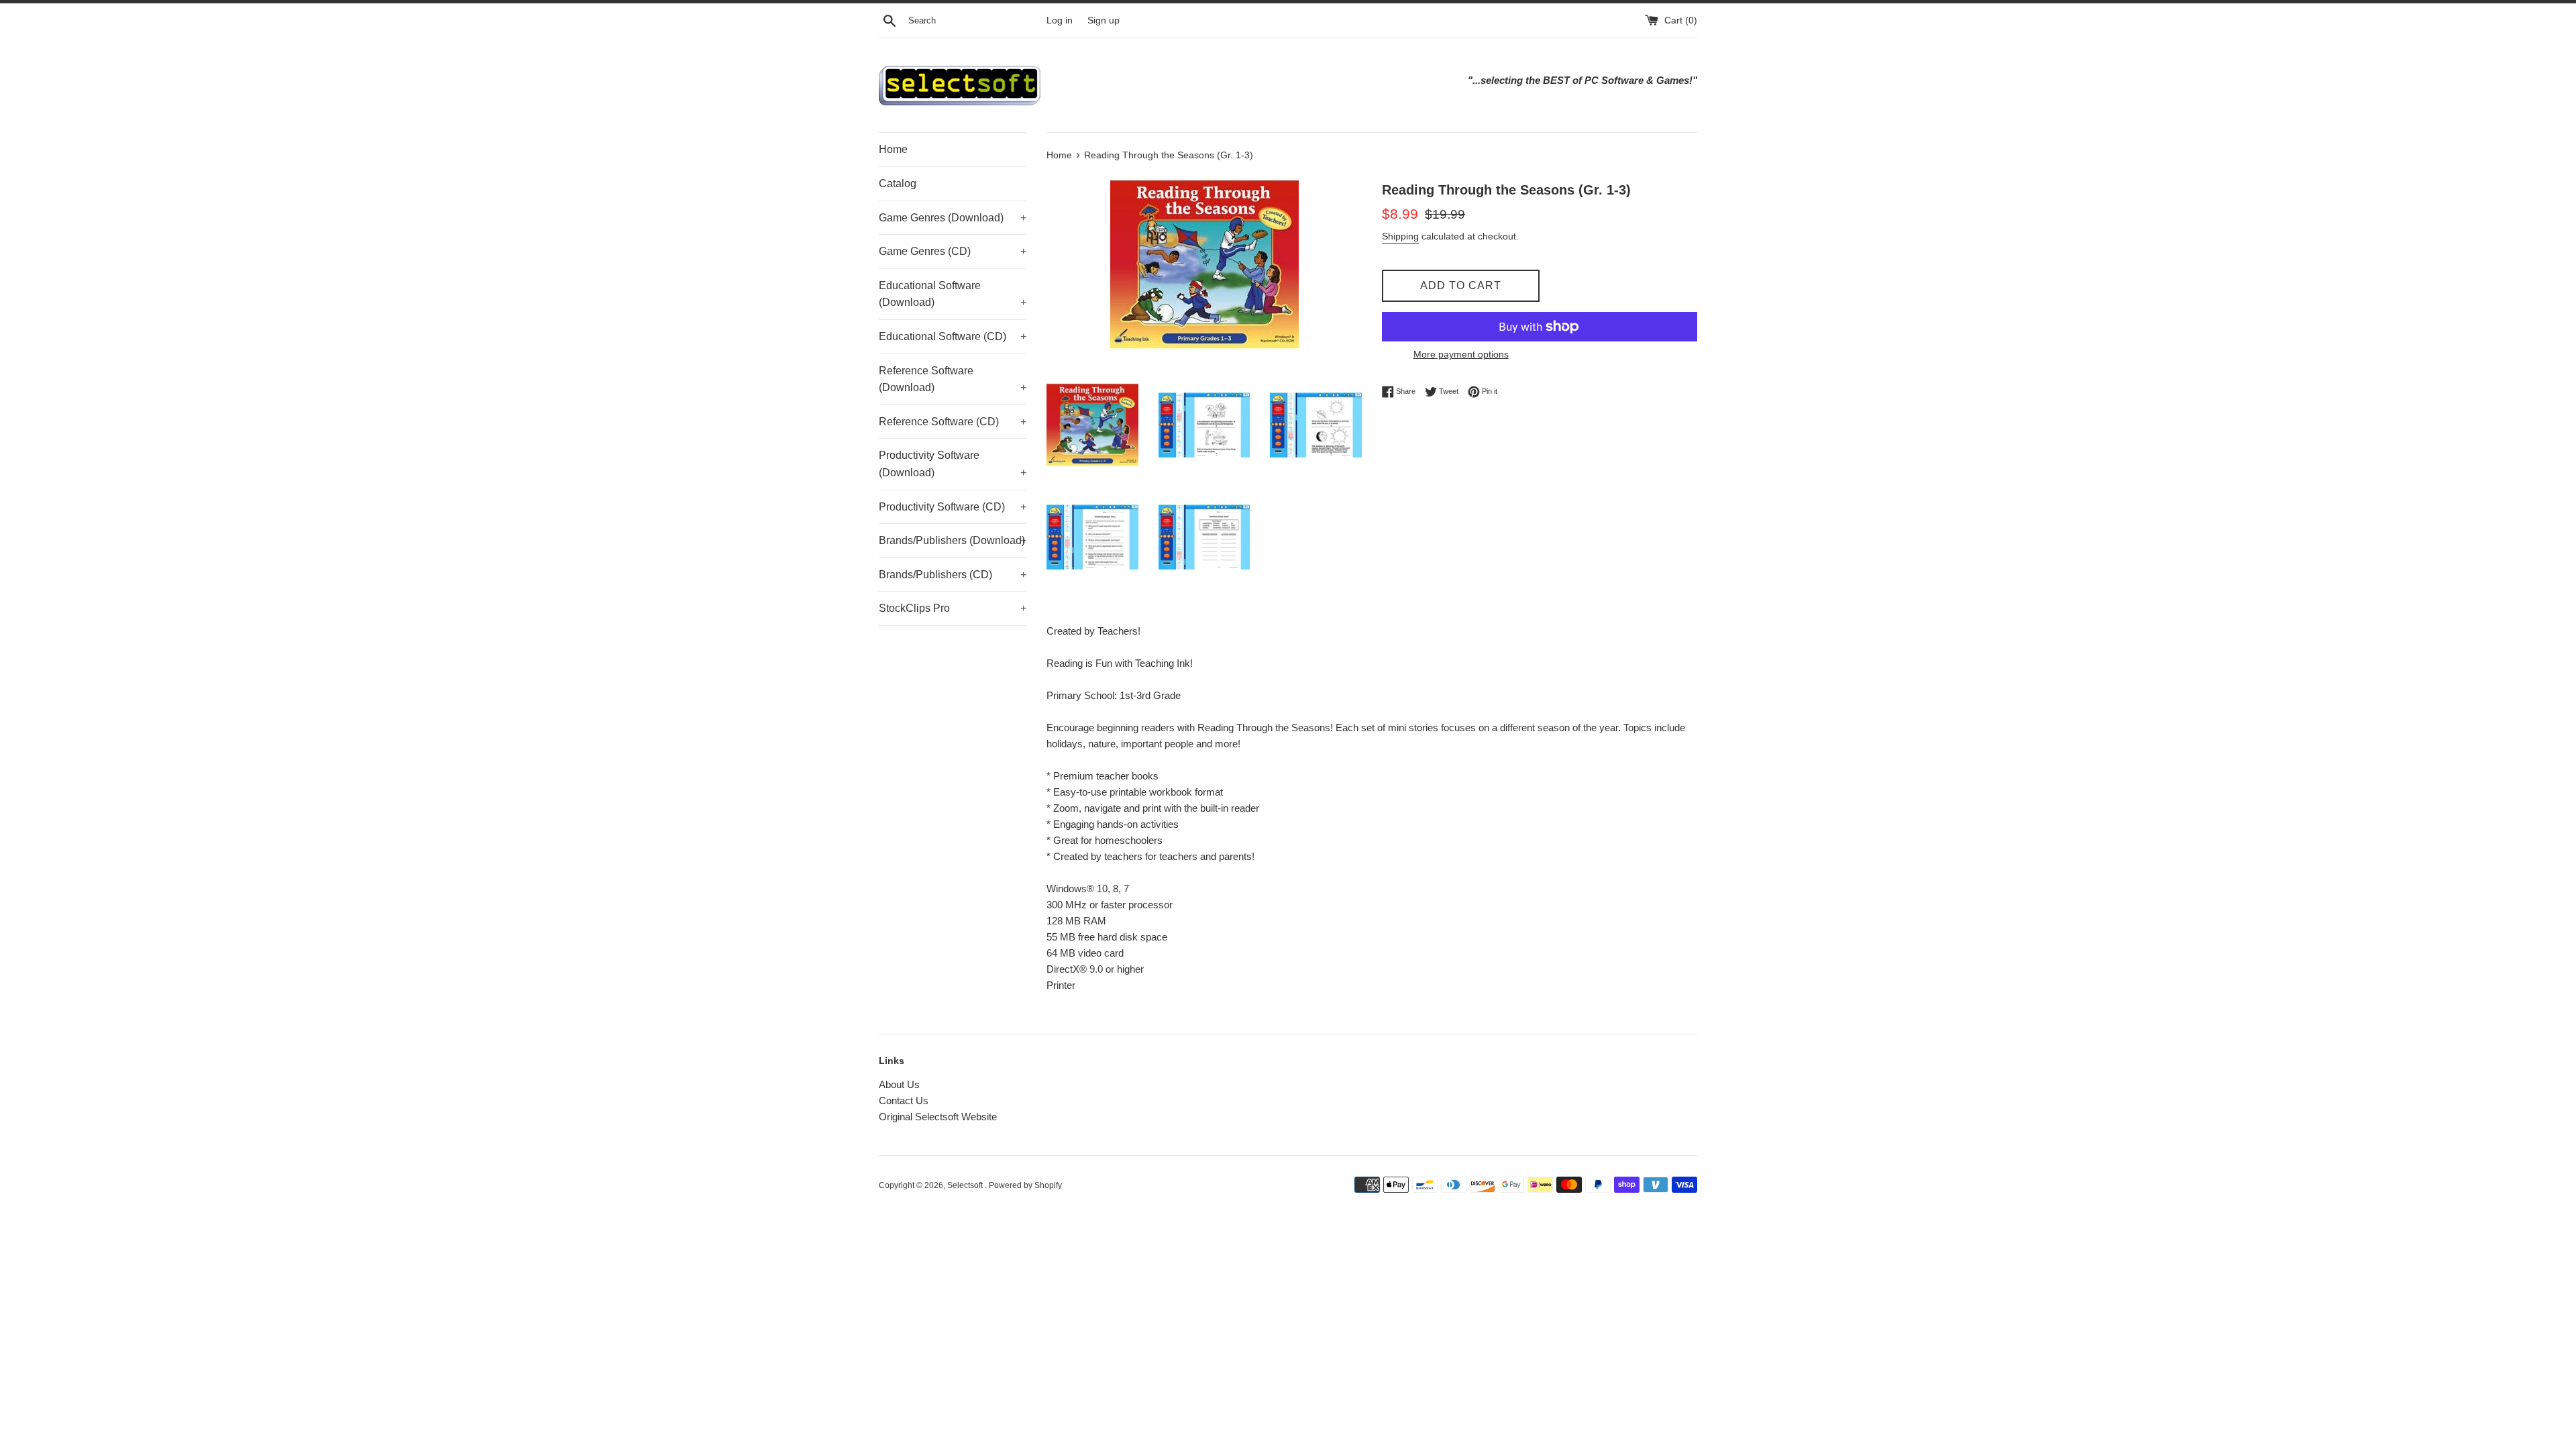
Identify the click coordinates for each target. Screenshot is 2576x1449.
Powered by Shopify (1025, 1185)
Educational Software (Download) (953, 294)
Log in (1060, 20)
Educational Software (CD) (953, 336)
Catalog (898, 183)
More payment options (1461, 354)
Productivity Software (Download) (953, 464)
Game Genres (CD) (953, 251)
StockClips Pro (953, 608)
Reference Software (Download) (953, 379)
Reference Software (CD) (953, 422)
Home (893, 149)
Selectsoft (966, 1185)
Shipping (1400, 236)
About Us (899, 1084)
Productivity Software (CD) (953, 507)
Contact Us (904, 1101)
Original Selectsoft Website (938, 1117)
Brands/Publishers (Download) (953, 540)
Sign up (1104, 20)
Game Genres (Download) (953, 218)
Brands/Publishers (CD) (953, 575)
